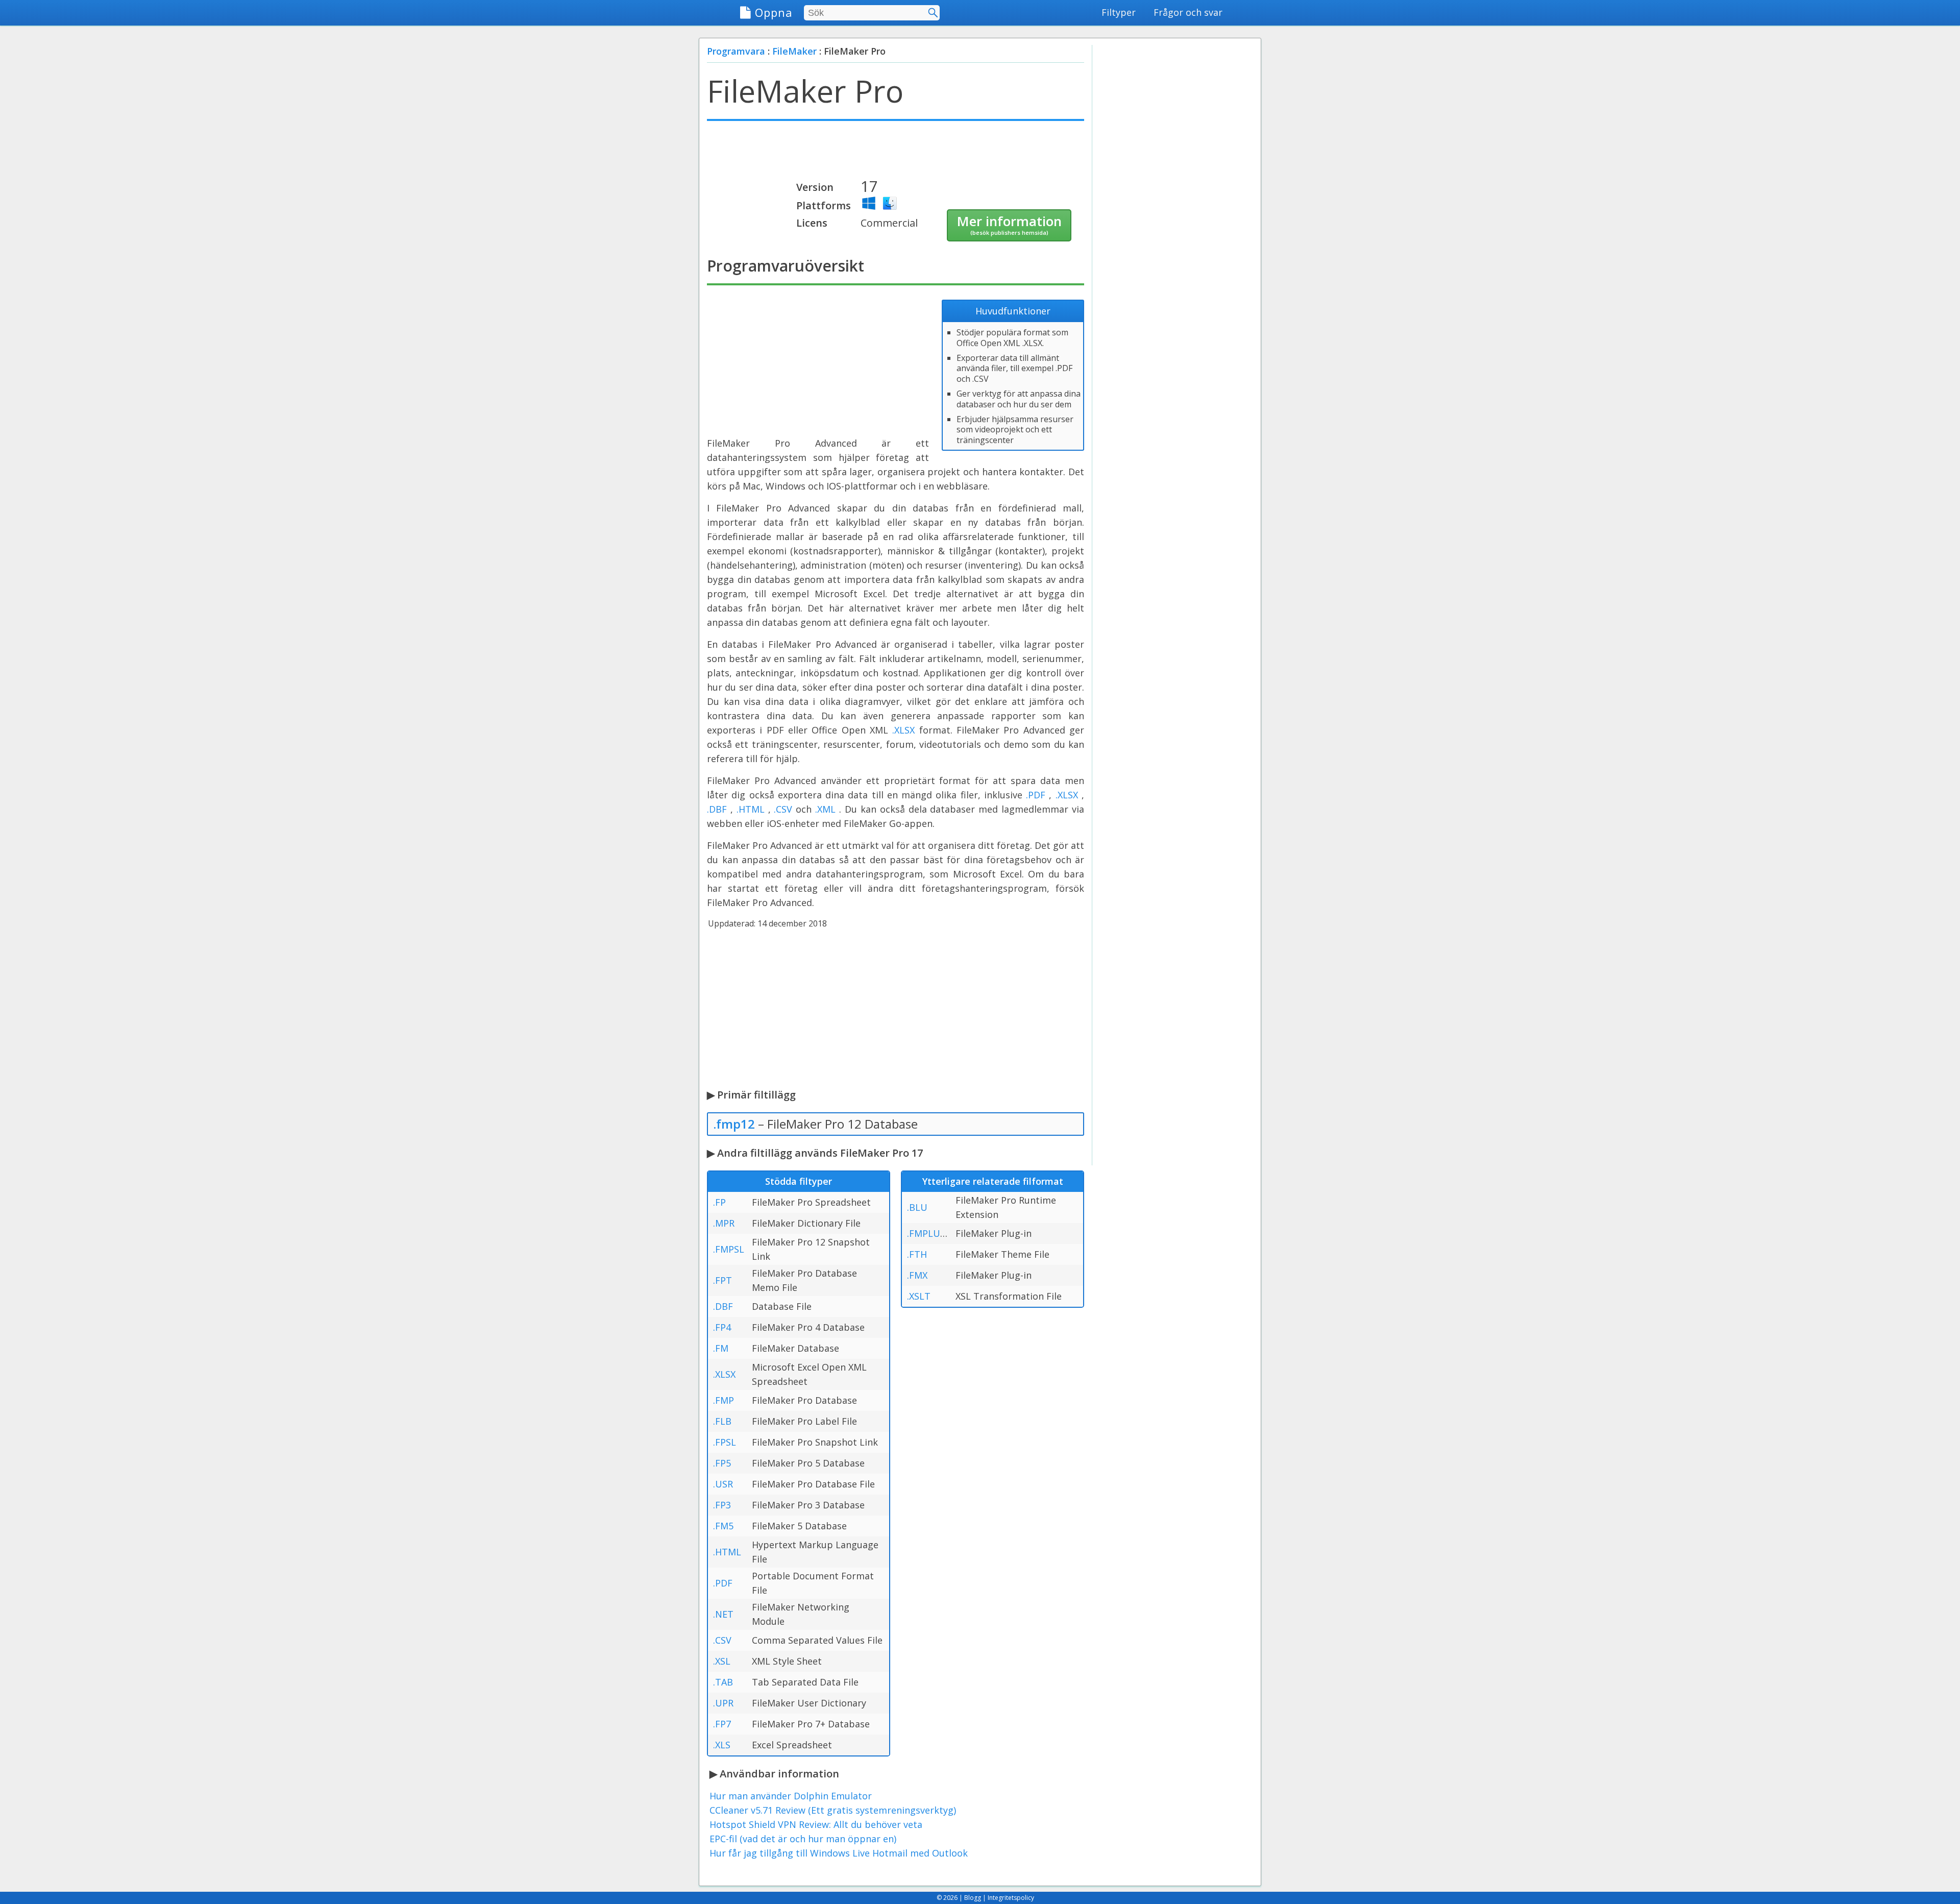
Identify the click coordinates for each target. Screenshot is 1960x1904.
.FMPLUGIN (932, 1233)
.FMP (724, 1400)
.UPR (723, 1703)
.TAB (723, 1682)
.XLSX (903, 730)
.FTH (917, 1254)
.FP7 (722, 1724)
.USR (723, 1484)
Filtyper (1119, 12)
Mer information (1009, 224)
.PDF (1036, 795)
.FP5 (722, 1463)
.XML (825, 809)
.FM (721, 1348)
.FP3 (722, 1505)
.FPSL (725, 1442)
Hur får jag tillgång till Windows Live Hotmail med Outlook (839, 1853)
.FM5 (723, 1526)
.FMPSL (729, 1249)
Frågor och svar (1188, 12)
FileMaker (794, 51)
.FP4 (722, 1327)
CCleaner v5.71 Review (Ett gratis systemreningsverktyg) (833, 1810)
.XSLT (919, 1296)
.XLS (722, 1745)
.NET (723, 1614)
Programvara (736, 51)
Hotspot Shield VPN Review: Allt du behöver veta (816, 1824)
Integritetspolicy (1011, 1898)
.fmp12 (734, 1124)
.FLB (722, 1421)
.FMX (917, 1275)
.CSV (783, 809)
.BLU (917, 1207)
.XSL (722, 1661)
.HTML (751, 809)
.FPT (722, 1280)
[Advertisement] (896, 154)
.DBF (717, 809)
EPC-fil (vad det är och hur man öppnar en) (803, 1839)
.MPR (724, 1223)
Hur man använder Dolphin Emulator (791, 1796)
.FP (719, 1202)
